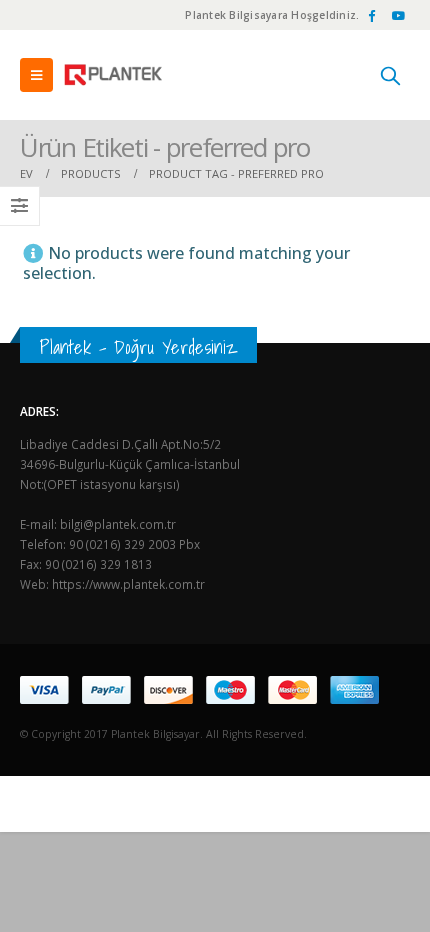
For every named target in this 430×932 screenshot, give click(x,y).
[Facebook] (371, 15)
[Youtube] (398, 15)
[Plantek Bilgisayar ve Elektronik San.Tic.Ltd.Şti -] (115, 75)
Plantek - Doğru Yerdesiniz (138, 347)
